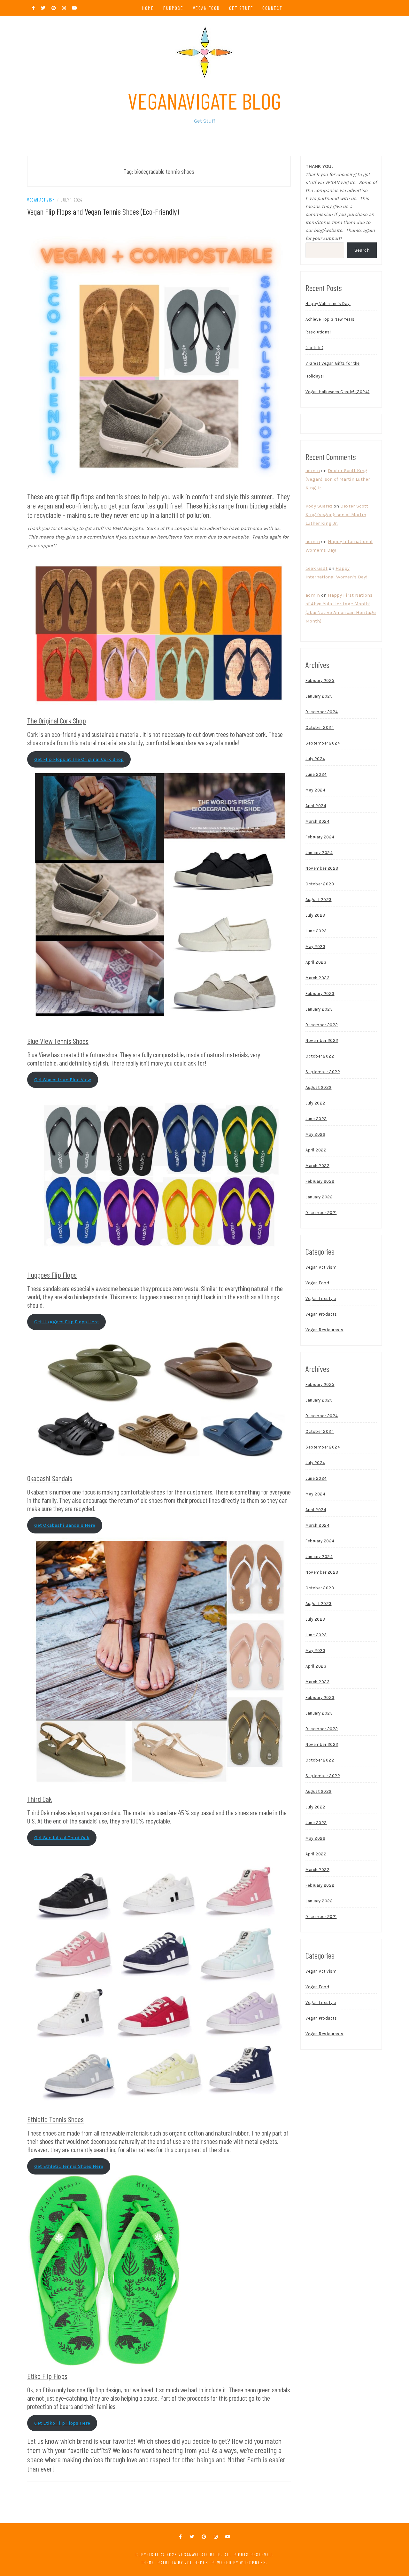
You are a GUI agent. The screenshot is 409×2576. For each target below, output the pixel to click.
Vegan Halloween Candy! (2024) (338, 392)
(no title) (314, 348)
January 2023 (319, 1009)
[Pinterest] (204, 2537)
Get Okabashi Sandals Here (65, 1525)
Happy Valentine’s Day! (328, 304)
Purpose (173, 8)
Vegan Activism (41, 200)
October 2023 (320, 884)
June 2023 (316, 931)
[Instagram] (216, 2537)
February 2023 (320, 994)
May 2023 (315, 947)
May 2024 (315, 790)
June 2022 (316, 1119)
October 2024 (320, 727)
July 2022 (315, 1103)
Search (362, 250)
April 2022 (316, 1150)
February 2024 (320, 837)
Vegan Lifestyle (321, 1299)
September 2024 (323, 743)
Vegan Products (321, 1314)
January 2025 (319, 696)
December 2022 (322, 1025)
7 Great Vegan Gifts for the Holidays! (333, 370)
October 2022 (320, 1056)
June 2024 (316, 774)
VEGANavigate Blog (204, 101)
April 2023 (316, 962)
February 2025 (320, 680)
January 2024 (319, 853)
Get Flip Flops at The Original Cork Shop (79, 759)
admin (313, 470)
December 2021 (321, 1213)
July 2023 (315, 915)
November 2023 (322, 868)
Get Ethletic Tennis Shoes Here (69, 2166)
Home (148, 8)
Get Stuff (241, 8)
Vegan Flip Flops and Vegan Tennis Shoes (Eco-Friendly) (103, 211)
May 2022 (315, 1134)
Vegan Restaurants (324, 1330)
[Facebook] (180, 2537)
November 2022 (322, 1040)
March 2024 (317, 821)
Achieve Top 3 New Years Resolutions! (330, 326)
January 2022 (319, 1197)
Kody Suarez (319, 506)
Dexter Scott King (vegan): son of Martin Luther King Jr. (338, 479)
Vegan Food (206, 8)
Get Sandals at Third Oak (62, 1838)
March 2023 (317, 978)
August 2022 (319, 1087)
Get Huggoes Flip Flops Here (66, 1322)
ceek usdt (316, 568)
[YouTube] (228, 2537)
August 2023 (319, 900)
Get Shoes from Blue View (63, 1080)
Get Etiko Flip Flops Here (62, 2423)
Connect (272, 8)
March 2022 (317, 1166)
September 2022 (323, 1072)
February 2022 (320, 1181)
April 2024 (316, 806)
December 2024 (322, 712)
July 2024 (315, 759)
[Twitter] (192, 2537)
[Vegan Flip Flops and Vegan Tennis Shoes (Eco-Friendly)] (159, 355)
